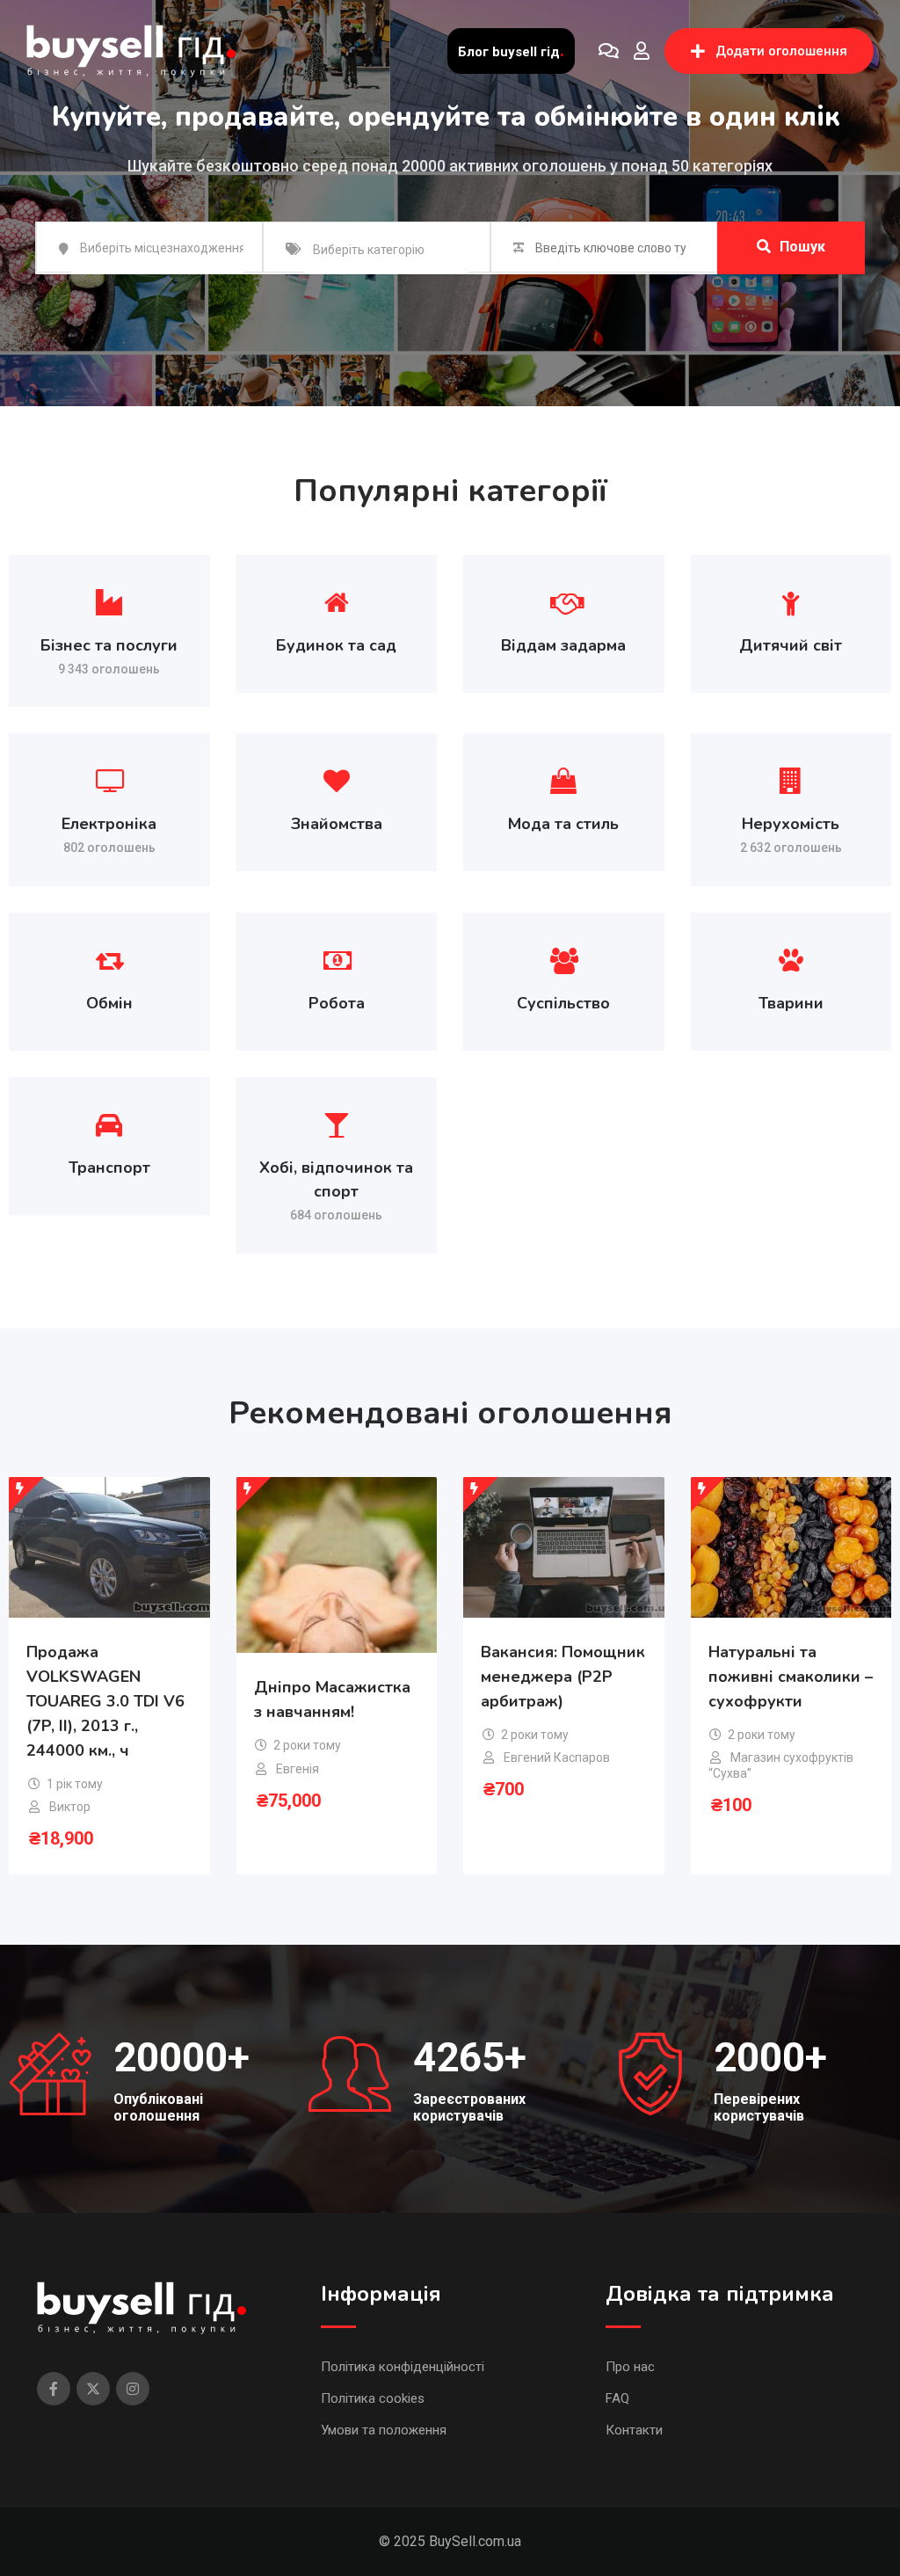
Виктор (70, 1807)
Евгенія (298, 1769)
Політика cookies (373, 2398)
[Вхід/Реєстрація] (642, 51)
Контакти (634, 2430)
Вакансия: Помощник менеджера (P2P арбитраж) (563, 1677)
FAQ (617, 2398)
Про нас (630, 2367)
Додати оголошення (781, 51)
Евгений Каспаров (557, 1757)
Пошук (802, 247)
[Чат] (609, 51)
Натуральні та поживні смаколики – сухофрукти (791, 1677)
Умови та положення (384, 2430)
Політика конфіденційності (403, 2367)
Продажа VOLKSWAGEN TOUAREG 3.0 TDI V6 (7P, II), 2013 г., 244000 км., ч (105, 1701)
